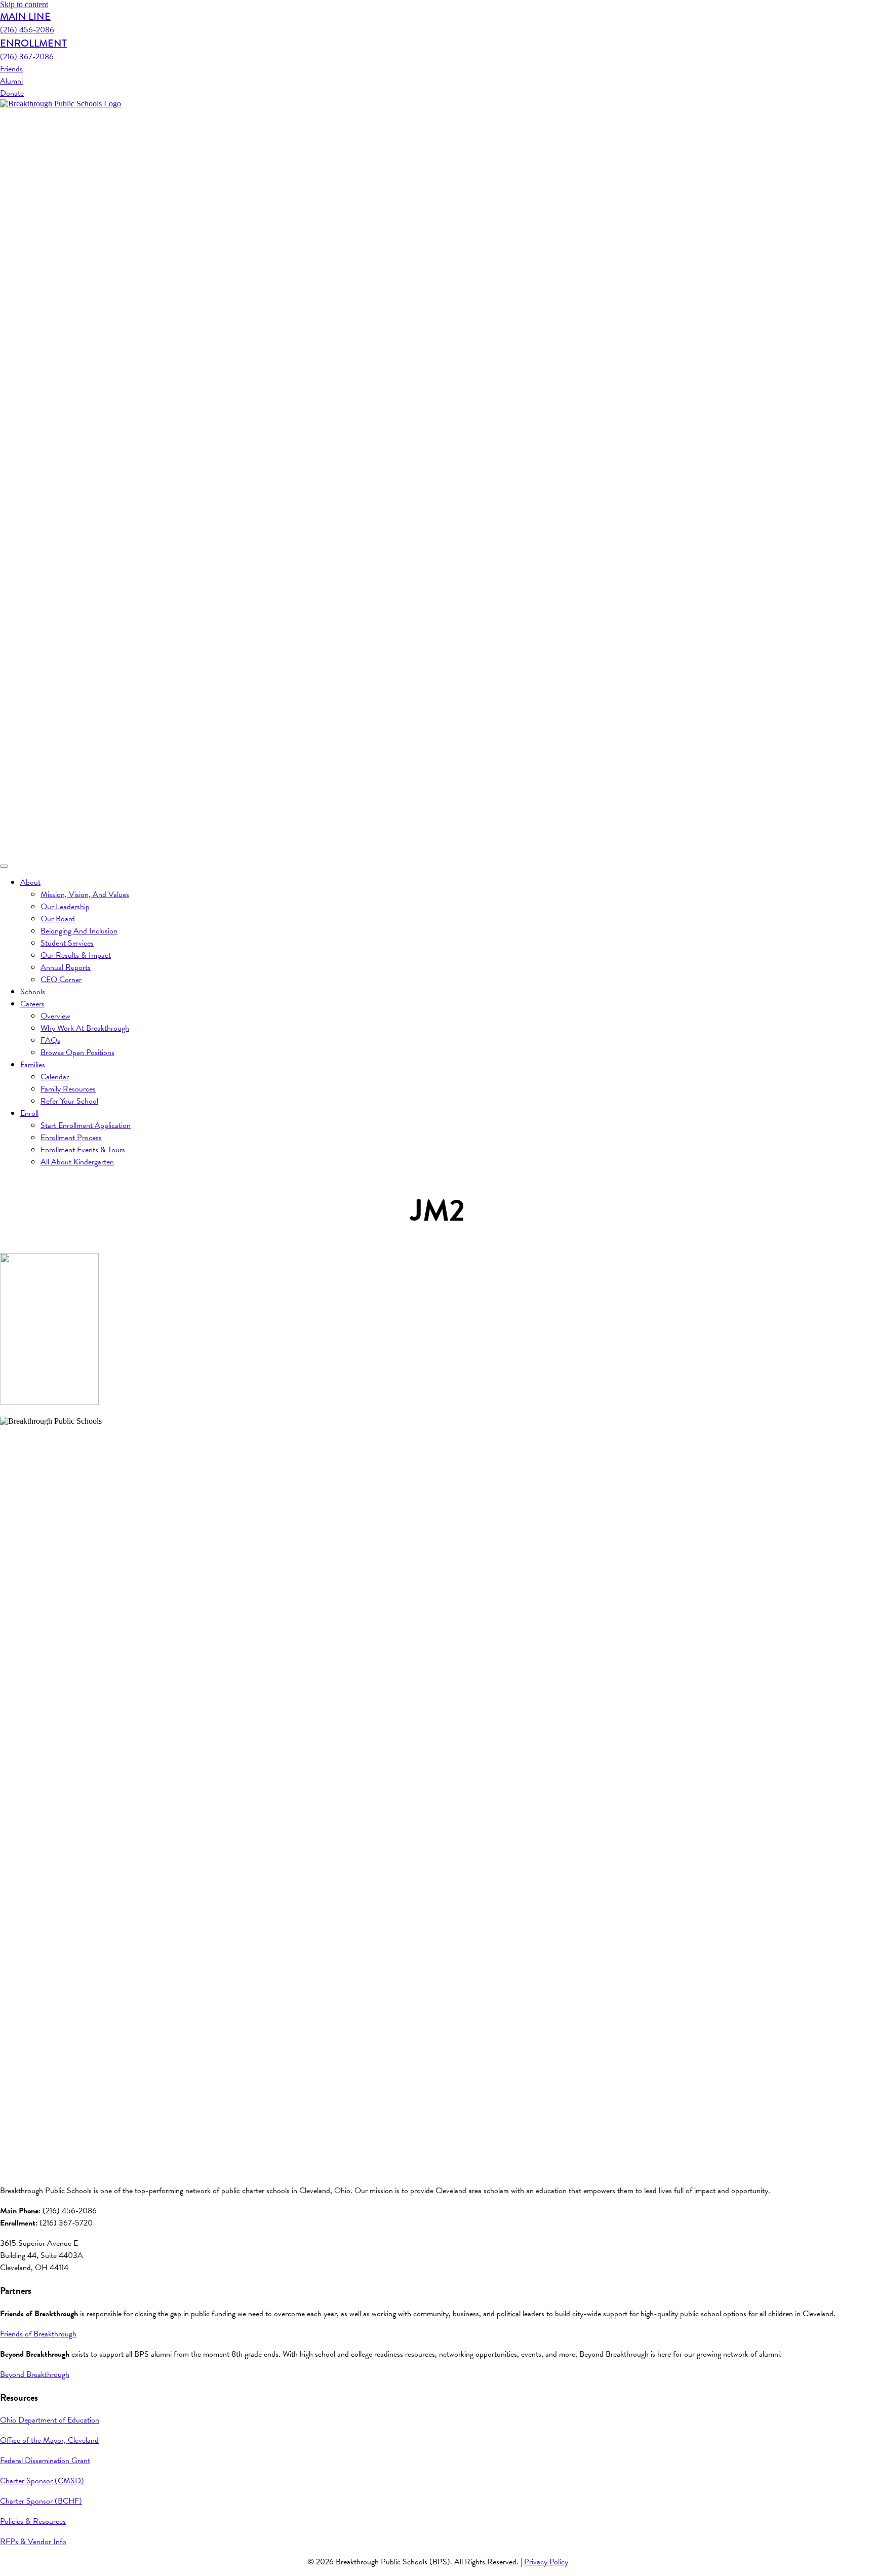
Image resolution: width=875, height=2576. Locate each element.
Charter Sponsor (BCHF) (41, 2501)
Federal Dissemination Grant (45, 2461)
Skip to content (24, 4)
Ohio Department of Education (50, 2420)
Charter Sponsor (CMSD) (42, 2481)
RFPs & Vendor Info (33, 2542)
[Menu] (4, 866)
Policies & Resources (33, 2521)
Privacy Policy (546, 2562)
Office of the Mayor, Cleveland (49, 2440)
